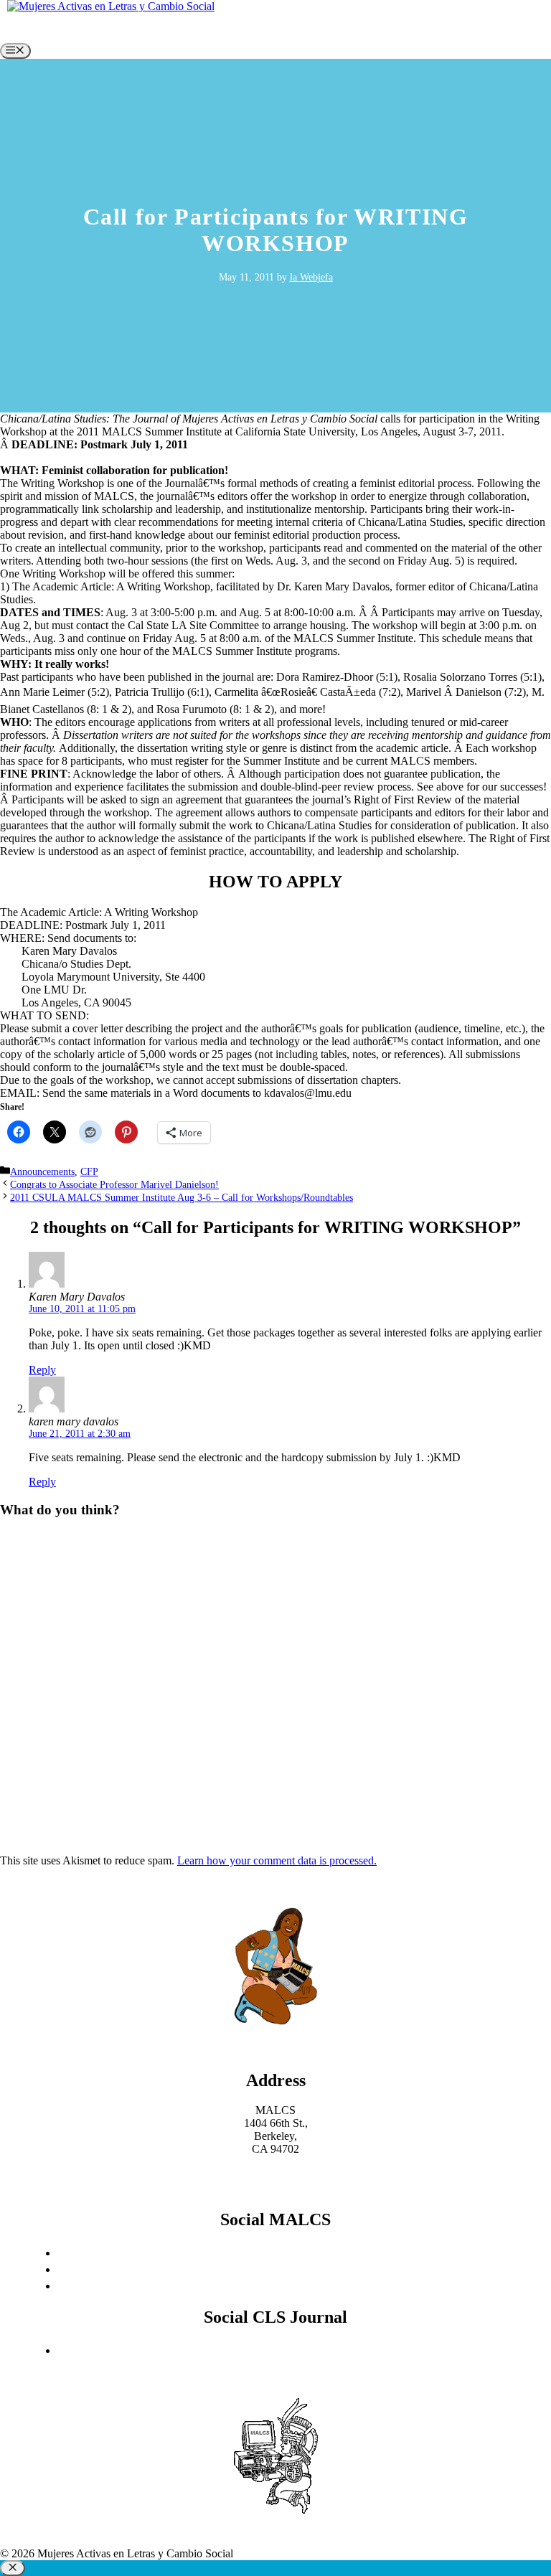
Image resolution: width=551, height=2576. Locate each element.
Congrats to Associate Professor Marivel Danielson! (114, 1185)
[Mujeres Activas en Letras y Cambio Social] (111, 6)
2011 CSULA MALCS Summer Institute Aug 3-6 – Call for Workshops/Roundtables (182, 1198)
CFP (89, 1172)
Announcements (42, 1172)
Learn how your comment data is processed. (277, 1860)
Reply (42, 1370)
